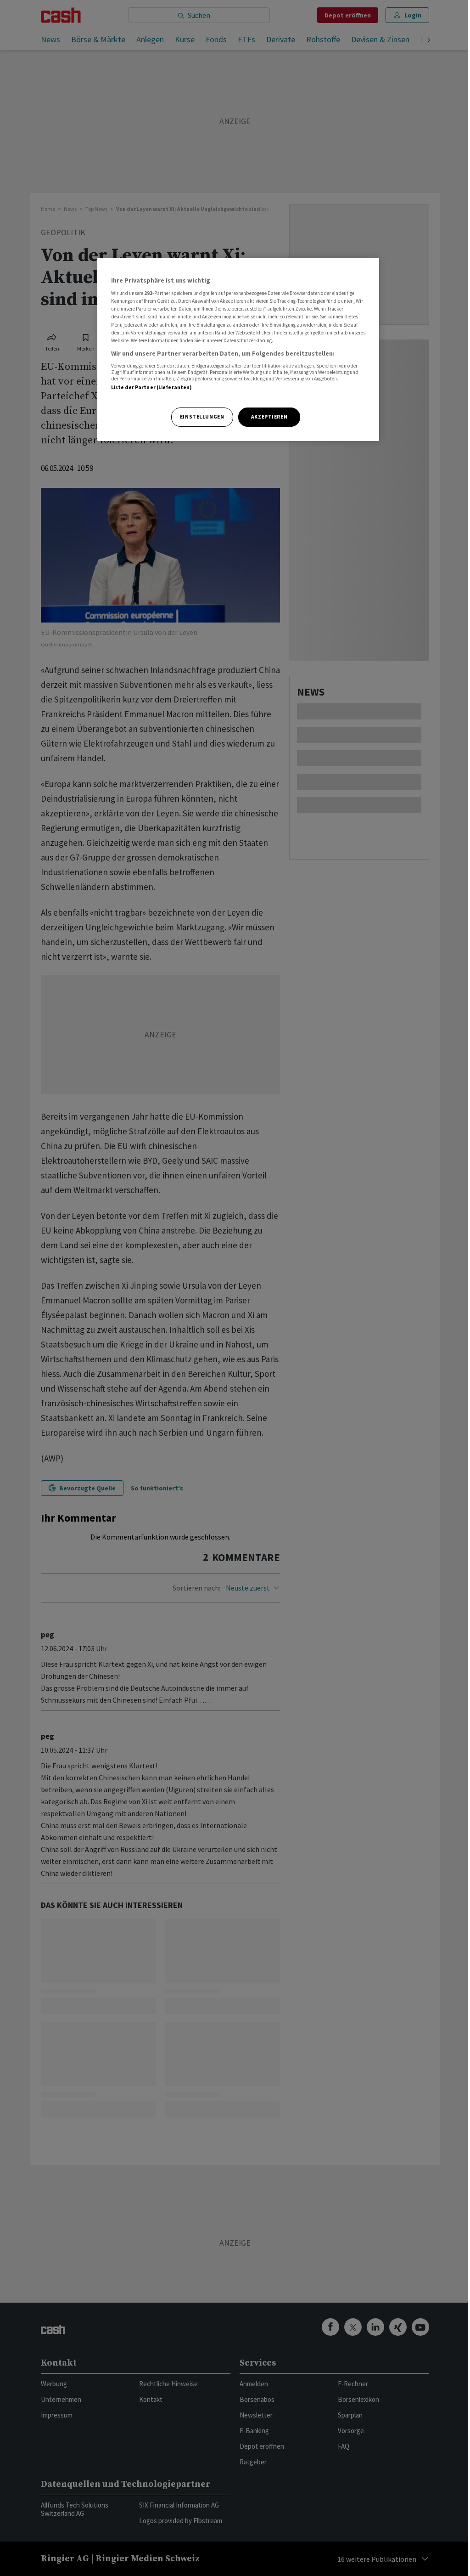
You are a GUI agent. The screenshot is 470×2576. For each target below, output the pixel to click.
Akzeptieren (269, 417)
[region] (238, 349)
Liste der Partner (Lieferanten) (152, 387)
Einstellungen (202, 417)
